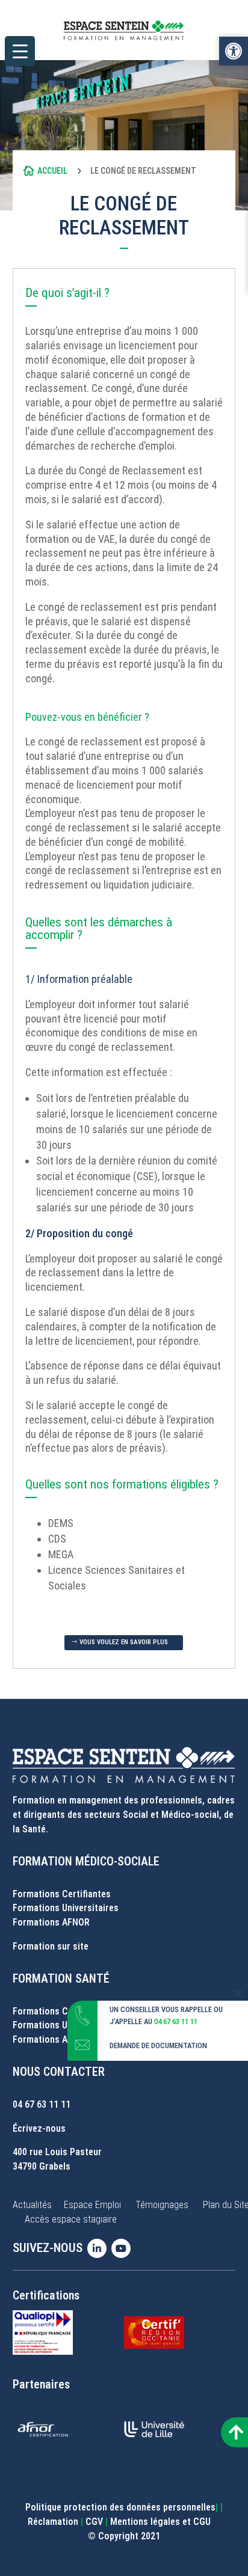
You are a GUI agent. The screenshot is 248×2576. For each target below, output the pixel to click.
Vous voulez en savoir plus (124, 1642)
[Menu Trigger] (20, 51)
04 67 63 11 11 (42, 2104)
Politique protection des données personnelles (120, 2507)
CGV (94, 2522)
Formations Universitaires (66, 1908)
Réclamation (53, 2522)
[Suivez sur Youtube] (123, 2248)
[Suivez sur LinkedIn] (99, 2248)
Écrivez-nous (39, 2128)
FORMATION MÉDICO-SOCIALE (86, 1861)
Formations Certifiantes (62, 1894)
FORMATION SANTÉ (61, 1978)
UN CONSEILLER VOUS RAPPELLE (161, 2009)
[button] (234, 51)
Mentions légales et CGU (160, 2522)
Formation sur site (51, 1946)
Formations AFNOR (51, 1922)
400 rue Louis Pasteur (57, 2152)
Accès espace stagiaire (71, 2219)
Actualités (32, 2205)
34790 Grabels (42, 2166)
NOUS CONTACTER (59, 2072)
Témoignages (162, 2205)
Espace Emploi (92, 2205)
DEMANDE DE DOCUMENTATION (158, 2045)
